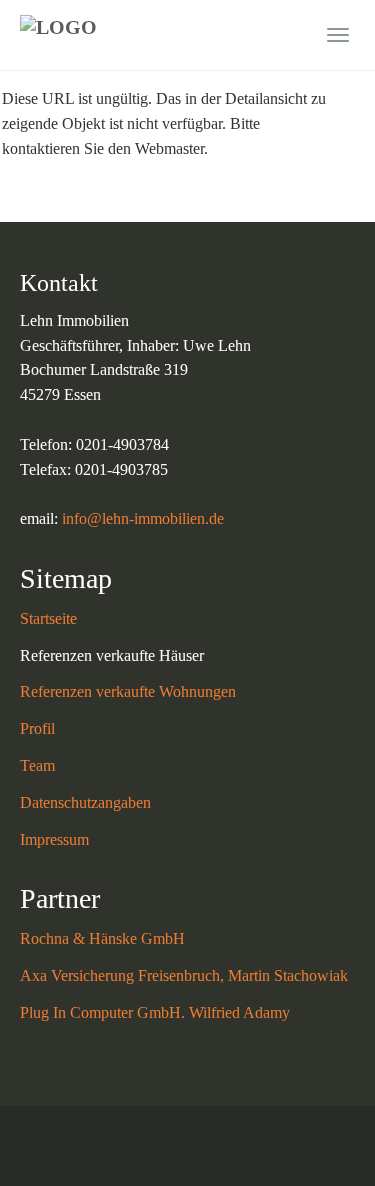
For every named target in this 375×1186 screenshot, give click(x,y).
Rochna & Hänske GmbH (102, 938)
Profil (37, 728)
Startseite (48, 618)
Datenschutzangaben (85, 802)
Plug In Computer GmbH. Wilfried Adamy (155, 1012)
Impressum (54, 839)
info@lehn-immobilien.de (143, 518)
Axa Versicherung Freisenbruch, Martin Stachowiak (184, 975)
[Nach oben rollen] (311, 1122)
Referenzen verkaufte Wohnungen (128, 691)
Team (37, 765)
